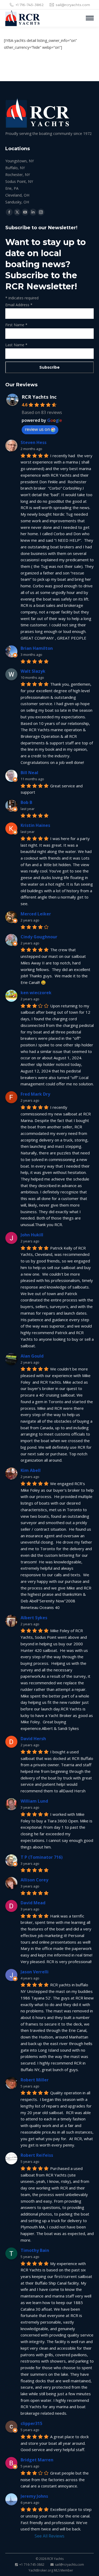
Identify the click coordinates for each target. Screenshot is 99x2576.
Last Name (16, 345)
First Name (16, 325)
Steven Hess (34, 442)
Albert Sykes (34, 1618)
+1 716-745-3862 (30, 5)
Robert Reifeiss (37, 2155)
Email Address (19, 305)
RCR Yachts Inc (39, 397)
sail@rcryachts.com (73, 5)
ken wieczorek (36, 993)
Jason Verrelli (35, 1972)
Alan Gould (32, 1356)
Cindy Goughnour (39, 937)
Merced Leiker (36, 914)
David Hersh (33, 1739)
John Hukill (32, 1235)
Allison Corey (34, 1880)
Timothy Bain (35, 2250)
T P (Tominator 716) (42, 1857)
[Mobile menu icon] (90, 18)
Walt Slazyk (33, 671)
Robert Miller (35, 2080)
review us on (37, 429)
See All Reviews (49, 2536)
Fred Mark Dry (35, 1094)
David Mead (33, 1903)
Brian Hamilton (37, 648)
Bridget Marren (37, 2460)
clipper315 (31, 2423)
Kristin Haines (35, 825)
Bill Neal (29, 773)
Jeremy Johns (34, 2496)
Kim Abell (31, 1470)
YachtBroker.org (41, 2570)
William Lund (34, 1801)
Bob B (26, 802)
